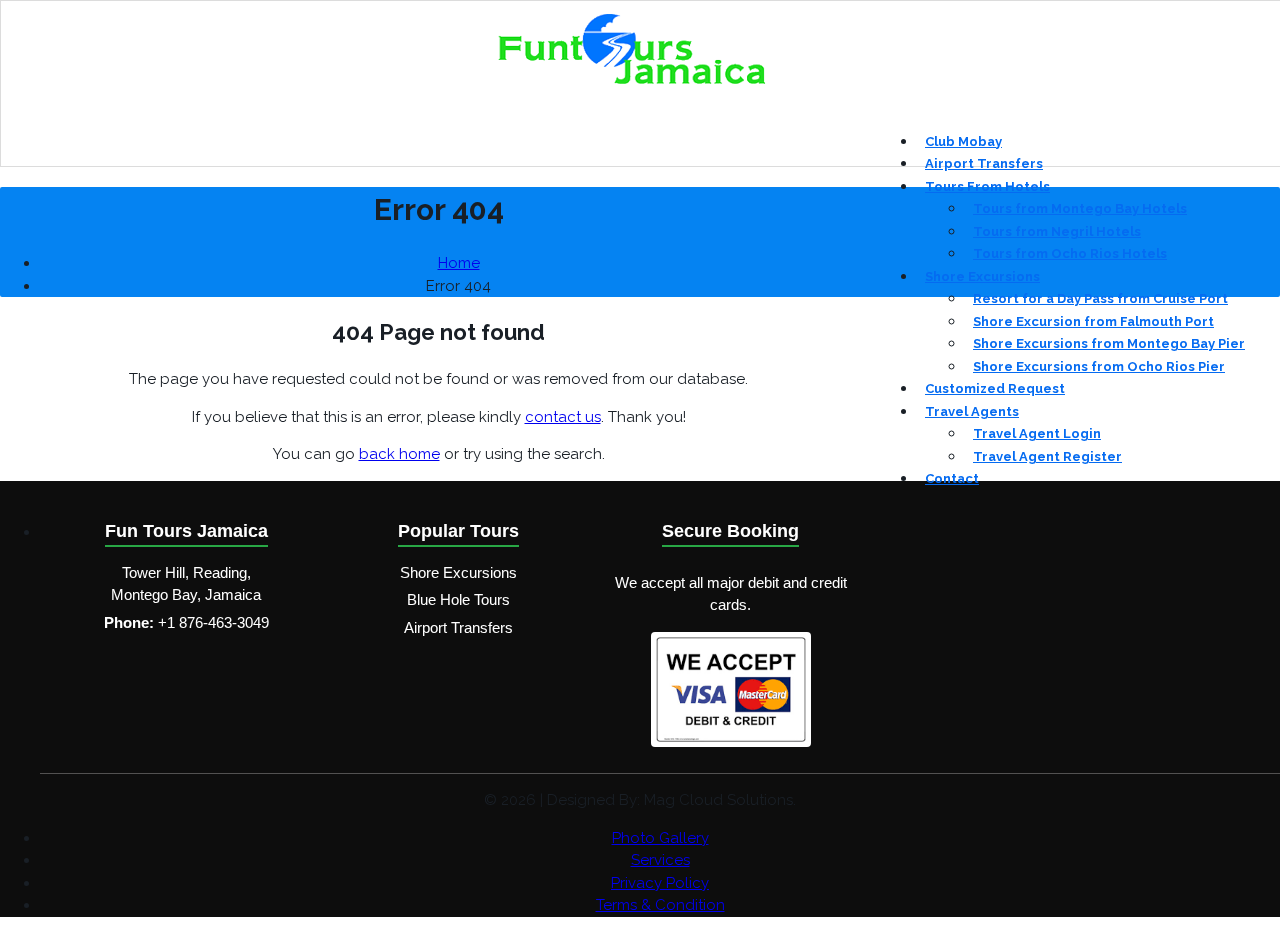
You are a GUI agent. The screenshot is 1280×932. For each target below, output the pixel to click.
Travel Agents (972, 411)
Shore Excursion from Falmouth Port (1093, 321)
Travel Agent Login (1037, 433)
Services (660, 860)
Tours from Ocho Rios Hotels (1070, 253)
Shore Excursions (982, 276)
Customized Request (995, 388)
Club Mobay (963, 141)
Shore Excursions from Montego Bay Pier (1109, 343)
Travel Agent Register (1047, 456)
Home (459, 263)
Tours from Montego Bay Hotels (1080, 208)
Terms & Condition (660, 905)
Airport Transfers (984, 163)
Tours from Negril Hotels (1057, 231)
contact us (563, 417)
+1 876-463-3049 (213, 622)
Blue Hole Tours (458, 599)
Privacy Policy (660, 883)
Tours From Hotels (987, 186)
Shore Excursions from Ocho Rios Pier (1099, 366)
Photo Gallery (660, 838)
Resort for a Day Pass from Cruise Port (1100, 298)
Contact (952, 478)
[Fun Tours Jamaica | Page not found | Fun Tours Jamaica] (631, 81)
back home (399, 454)
